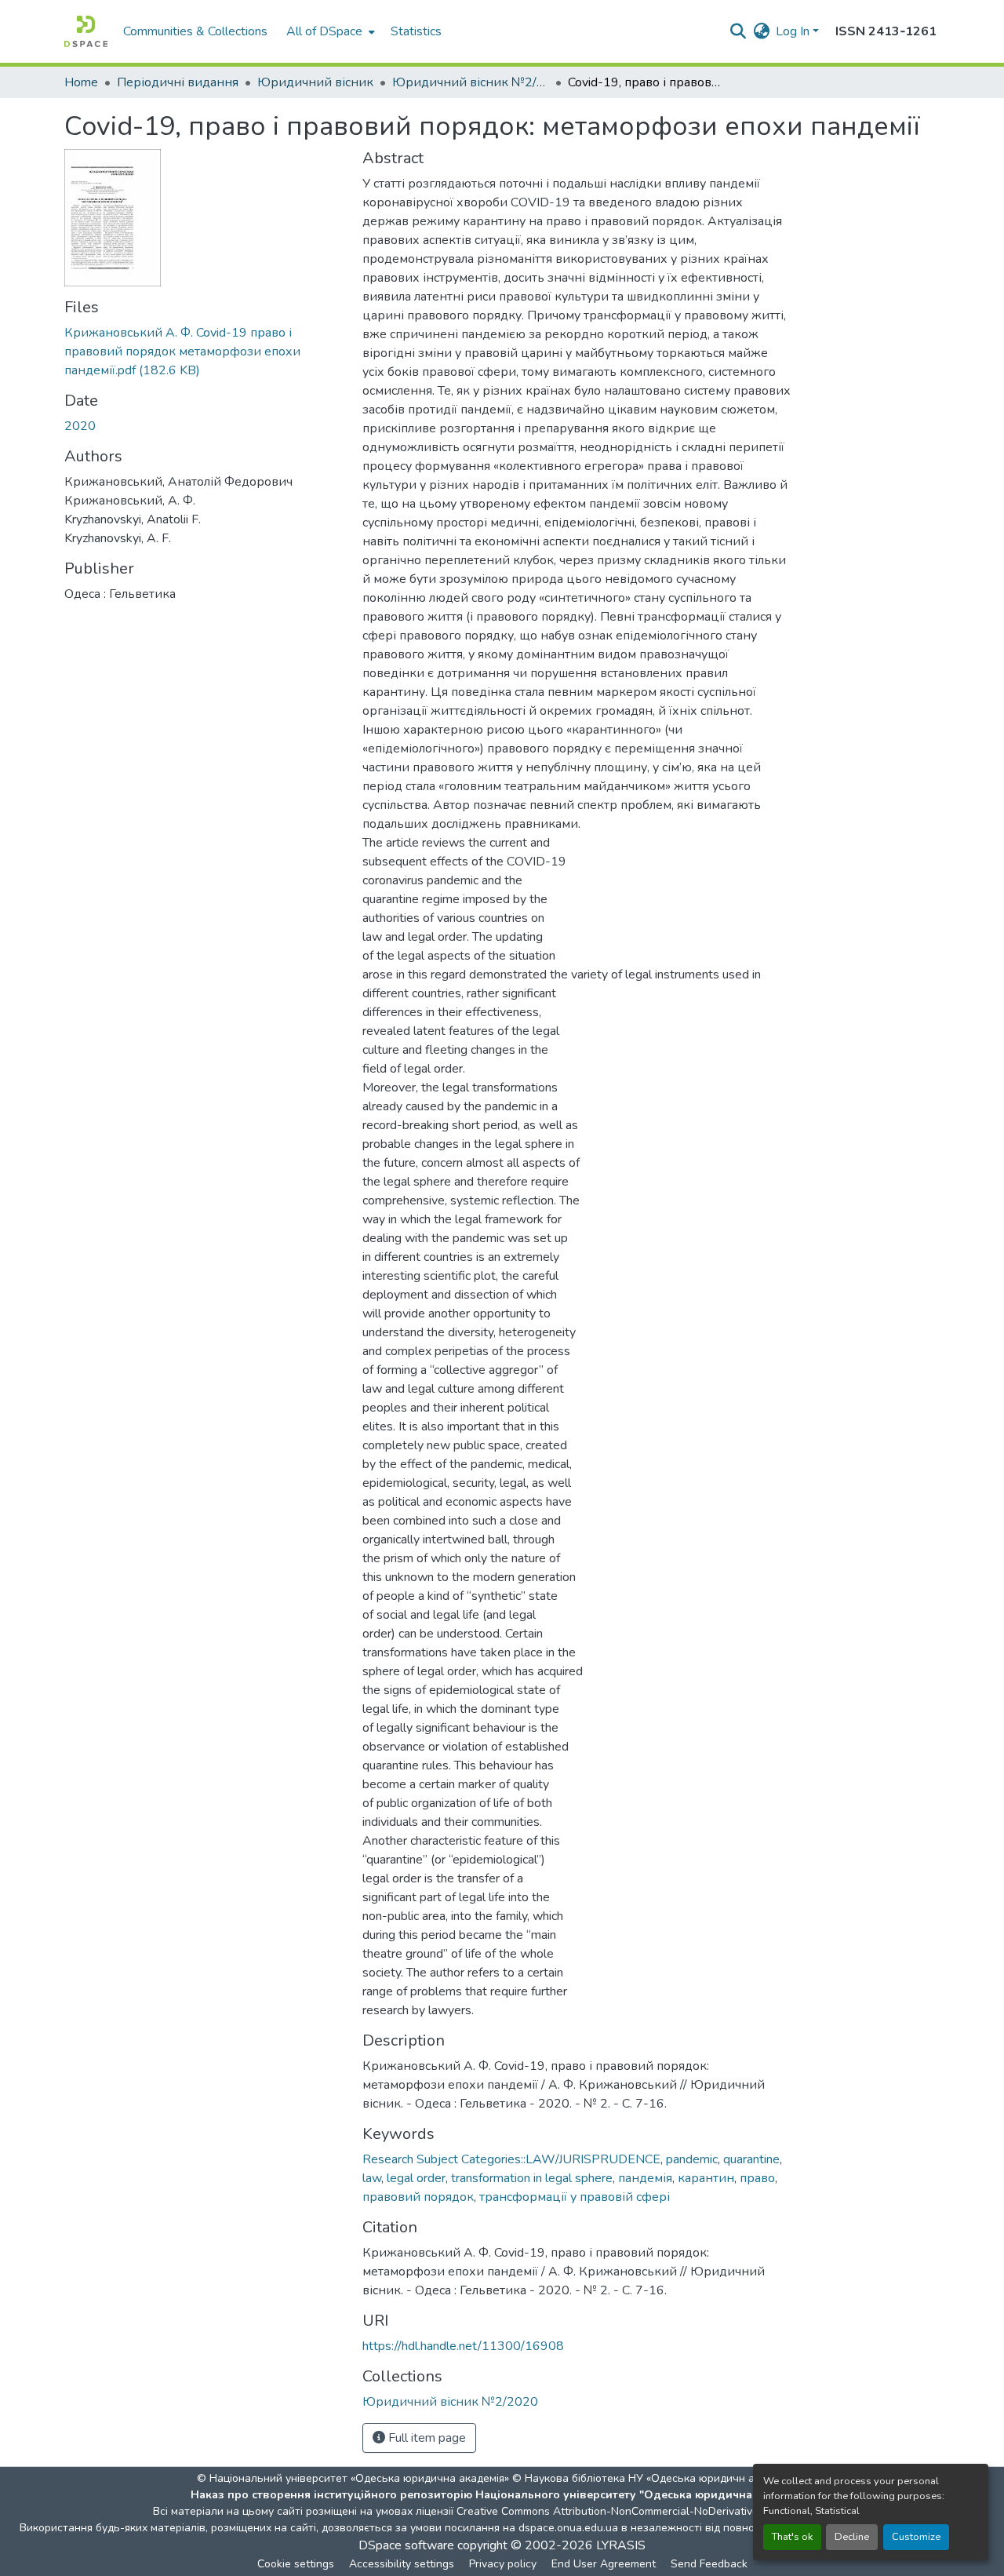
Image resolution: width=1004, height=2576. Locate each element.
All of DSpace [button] (324, 31)
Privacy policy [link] (503, 2564)
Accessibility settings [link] (402, 2564)
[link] (204, 352)
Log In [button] (794, 31)
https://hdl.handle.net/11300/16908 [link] (463, 2346)
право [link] (757, 2178)
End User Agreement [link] (604, 2564)
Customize (916, 2537)
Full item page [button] (426, 2438)
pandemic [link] (692, 2159)
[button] (86, 31)
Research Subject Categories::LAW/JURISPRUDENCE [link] (511, 2159)
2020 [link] (80, 426)
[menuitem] (329, 31)
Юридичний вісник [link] (315, 82)
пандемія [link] (645, 2178)
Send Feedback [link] (709, 2564)
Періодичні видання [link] (178, 82)
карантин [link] (706, 2178)
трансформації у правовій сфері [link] (575, 2197)
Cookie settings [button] (296, 2564)
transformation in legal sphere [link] (532, 2178)
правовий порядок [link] (418, 2197)
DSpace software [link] (406, 2545)
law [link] (372, 2178)
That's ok (792, 2537)
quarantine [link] (751, 2159)
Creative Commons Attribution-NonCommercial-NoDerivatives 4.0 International (653, 2511)
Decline (852, 2537)
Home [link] (81, 82)
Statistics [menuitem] (416, 31)
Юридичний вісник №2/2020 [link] (471, 82)
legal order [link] (416, 2178)
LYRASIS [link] (621, 2545)
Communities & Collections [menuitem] (195, 31)
